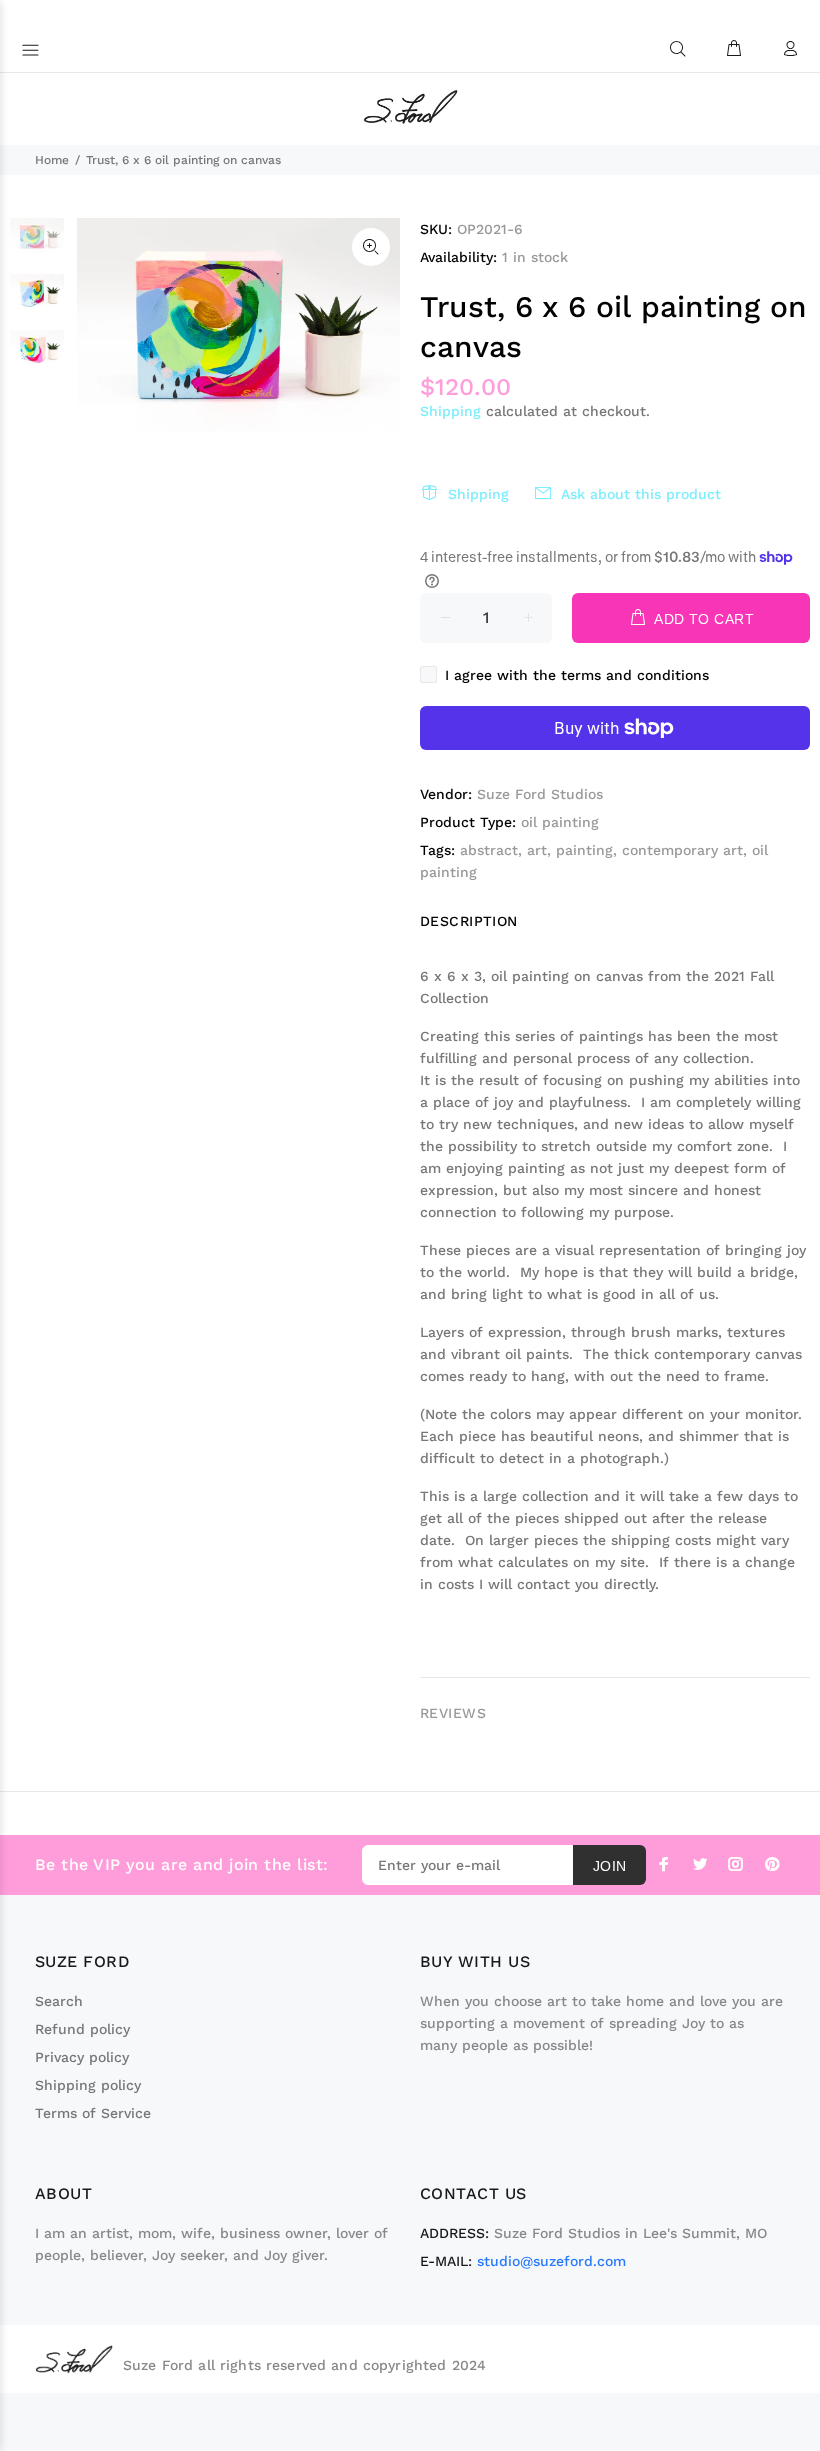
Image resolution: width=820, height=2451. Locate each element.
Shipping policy (88, 2085)
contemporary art (682, 850)
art (537, 850)
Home (52, 160)
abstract (489, 850)
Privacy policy (82, 2057)
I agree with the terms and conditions (577, 675)
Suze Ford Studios (540, 794)
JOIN (610, 1866)
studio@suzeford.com (551, 2261)
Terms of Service (93, 2113)
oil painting (560, 822)
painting (584, 850)
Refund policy (82, 2029)
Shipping (450, 411)
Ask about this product (641, 494)
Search (59, 2001)
